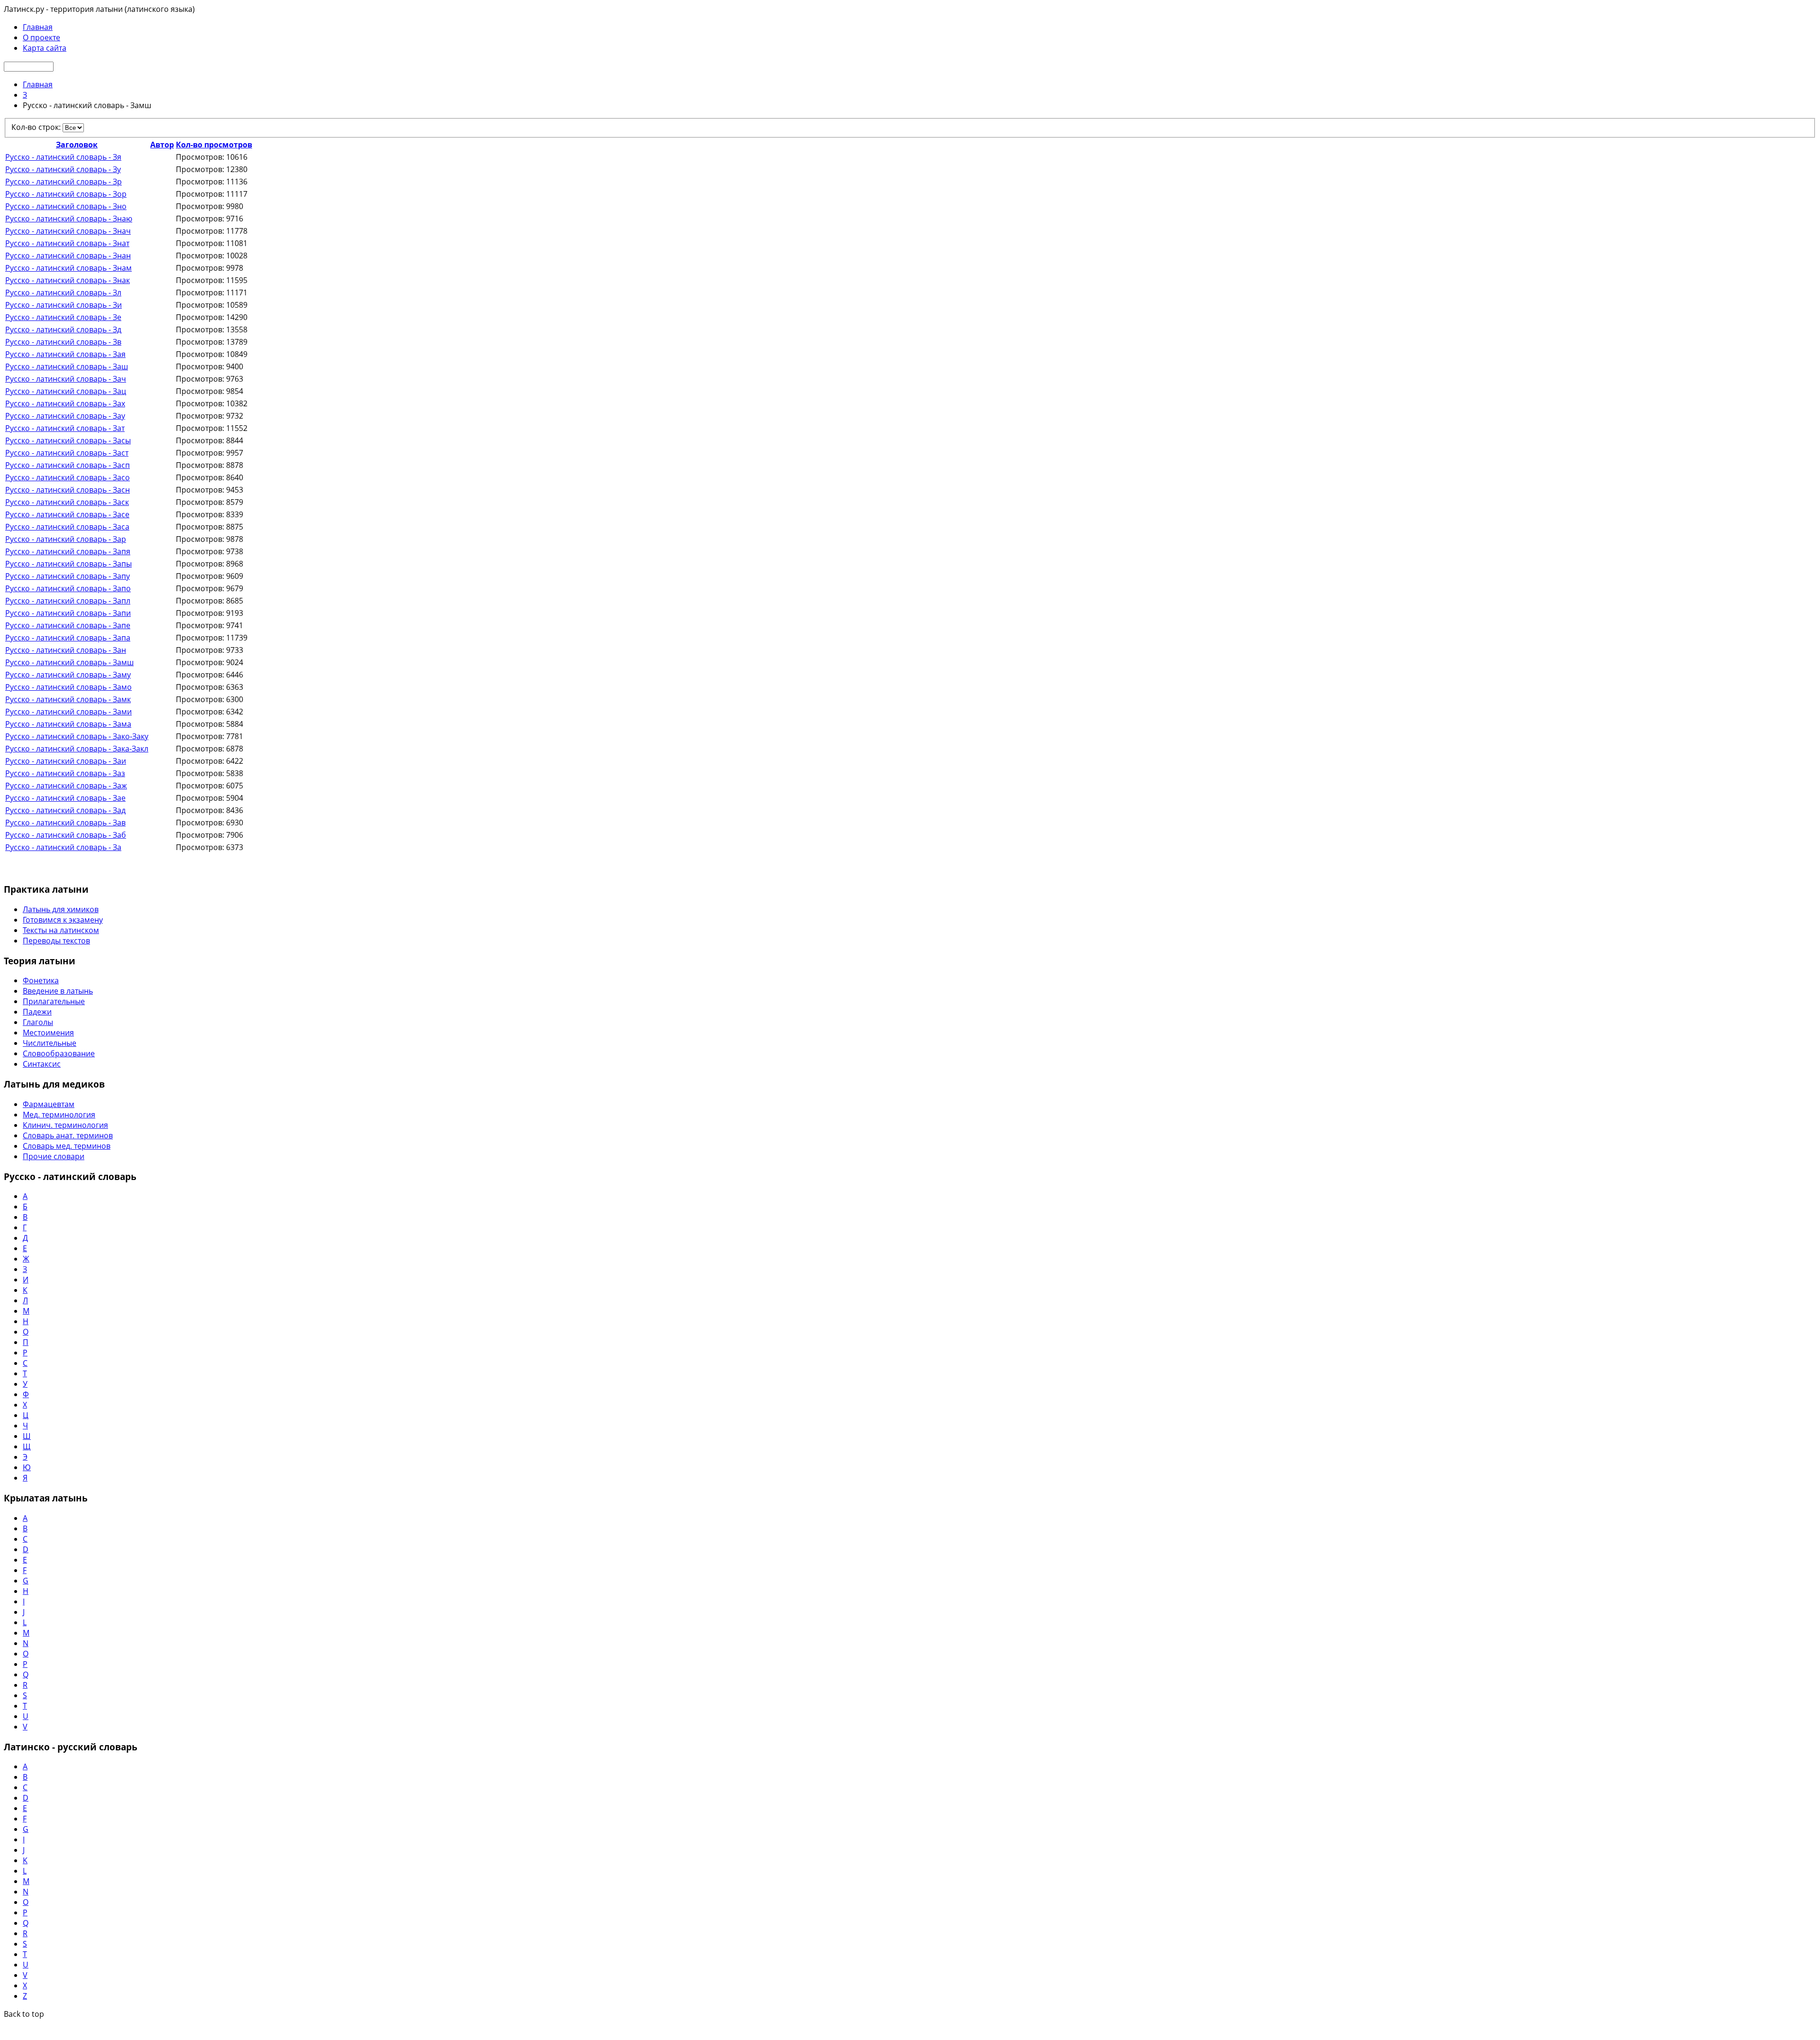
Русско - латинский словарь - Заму (68, 675)
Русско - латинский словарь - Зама (68, 724)
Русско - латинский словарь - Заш (67, 366)
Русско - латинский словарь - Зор (66, 194)
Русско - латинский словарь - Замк (68, 699)
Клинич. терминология (65, 1125)
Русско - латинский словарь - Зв (63, 342)
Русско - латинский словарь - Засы (68, 440)
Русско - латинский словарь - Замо (68, 687)
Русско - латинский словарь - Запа (68, 638)
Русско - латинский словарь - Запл (68, 601)
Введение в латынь (58, 991)
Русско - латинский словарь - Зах (65, 403)
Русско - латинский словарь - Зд (63, 329)
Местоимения (48, 1033)
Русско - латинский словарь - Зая (65, 354)
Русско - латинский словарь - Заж (66, 786)
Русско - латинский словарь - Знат (67, 243)
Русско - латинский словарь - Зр (64, 182)
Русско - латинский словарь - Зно (66, 206)
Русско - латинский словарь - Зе (63, 317)
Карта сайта (45, 48)
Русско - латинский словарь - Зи (64, 305)
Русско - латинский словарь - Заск (67, 502)
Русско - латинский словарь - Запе (68, 625)
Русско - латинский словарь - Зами (68, 712)
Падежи (37, 1012)
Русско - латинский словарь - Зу (63, 169)
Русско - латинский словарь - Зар (66, 539)
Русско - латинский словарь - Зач (66, 379)
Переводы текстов (56, 941)
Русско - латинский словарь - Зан (66, 650)
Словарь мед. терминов (67, 1146)
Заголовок (77, 145)
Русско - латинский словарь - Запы (68, 564)
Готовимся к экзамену (63, 920)
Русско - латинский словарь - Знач (68, 231)
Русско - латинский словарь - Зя (63, 157)
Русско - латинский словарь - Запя (68, 551)
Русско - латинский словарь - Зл (63, 293)
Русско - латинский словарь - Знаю (69, 219)
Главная (38, 27)
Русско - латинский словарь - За (63, 847)
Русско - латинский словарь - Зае (65, 798)
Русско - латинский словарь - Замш (69, 662)
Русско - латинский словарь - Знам (68, 268)
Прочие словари (54, 1156)
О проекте (41, 37)
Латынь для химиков (61, 909)
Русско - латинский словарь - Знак (68, 280)
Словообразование (59, 1053)
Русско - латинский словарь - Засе (67, 514)
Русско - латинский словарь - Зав (65, 823)
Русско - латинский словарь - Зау (65, 416)
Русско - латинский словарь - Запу (68, 576)
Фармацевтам (49, 1104)
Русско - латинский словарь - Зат (65, 428)
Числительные (50, 1043)
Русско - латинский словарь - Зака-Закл (77, 749)
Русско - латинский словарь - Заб (66, 835)
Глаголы (38, 1022)
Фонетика (41, 980)
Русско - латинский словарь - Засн (68, 490)
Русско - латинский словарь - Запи (68, 613)
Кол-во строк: (37, 127)
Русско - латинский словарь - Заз (65, 773)
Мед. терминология (59, 1115)
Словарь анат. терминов (68, 1135)
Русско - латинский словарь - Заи (66, 761)
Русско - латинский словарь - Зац (66, 391)
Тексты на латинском (61, 930)
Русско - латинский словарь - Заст (67, 453)
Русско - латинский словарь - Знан (68, 256)
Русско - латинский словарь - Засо (68, 477)
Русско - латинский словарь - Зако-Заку (77, 736)
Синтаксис (42, 1064)
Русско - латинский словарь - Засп (68, 465)
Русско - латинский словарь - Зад (65, 810)
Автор (162, 145)
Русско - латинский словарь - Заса (67, 527)
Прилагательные (54, 1001)
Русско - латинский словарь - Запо (68, 588)
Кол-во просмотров (214, 145)
